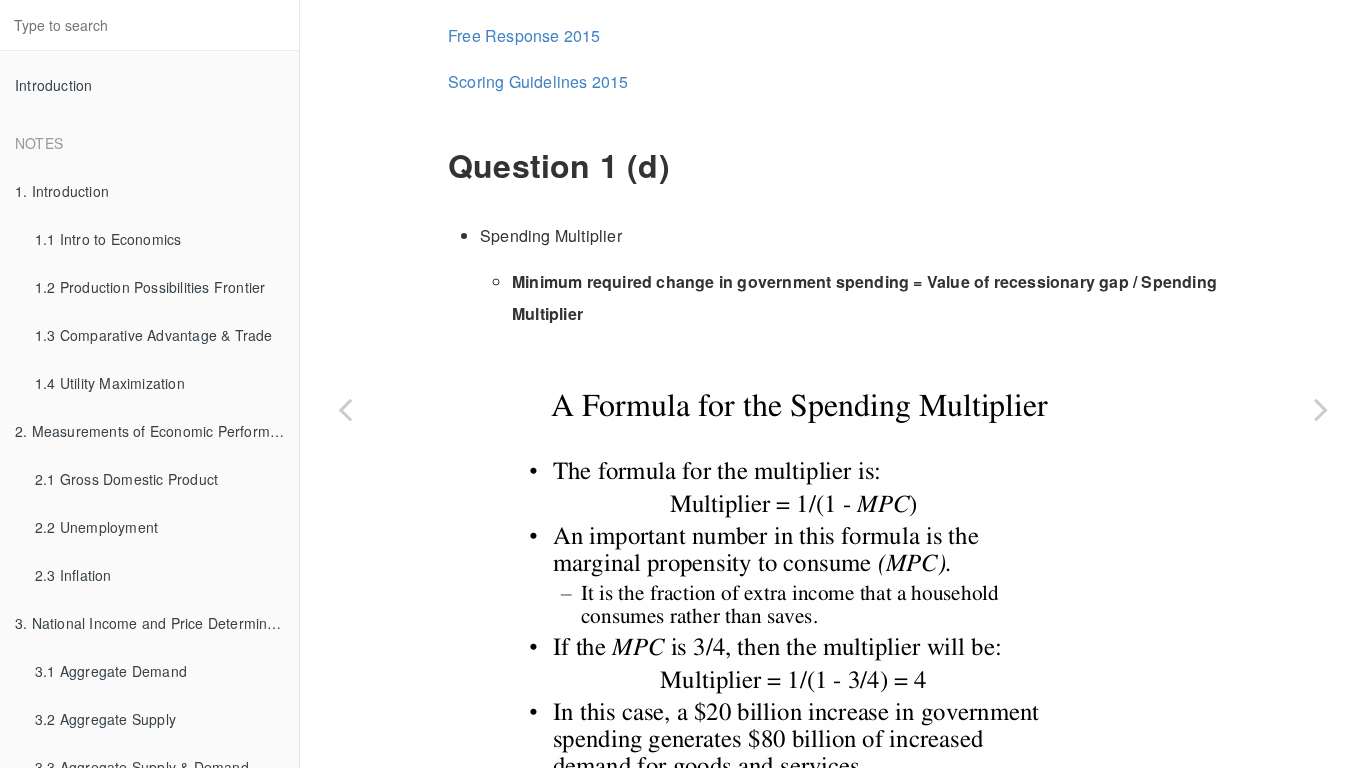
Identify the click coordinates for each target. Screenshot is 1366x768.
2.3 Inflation (73, 575)
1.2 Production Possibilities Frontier (150, 287)
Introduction (53, 85)
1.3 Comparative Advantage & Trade (154, 335)
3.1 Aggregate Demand (111, 671)
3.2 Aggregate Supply (105, 719)
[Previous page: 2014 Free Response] (345, 409)
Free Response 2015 (524, 35)
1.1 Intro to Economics (108, 239)
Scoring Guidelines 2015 (538, 81)
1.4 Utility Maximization (110, 383)
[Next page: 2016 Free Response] (1321, 409)
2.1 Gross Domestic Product (126, 479)
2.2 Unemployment (96, 527)
